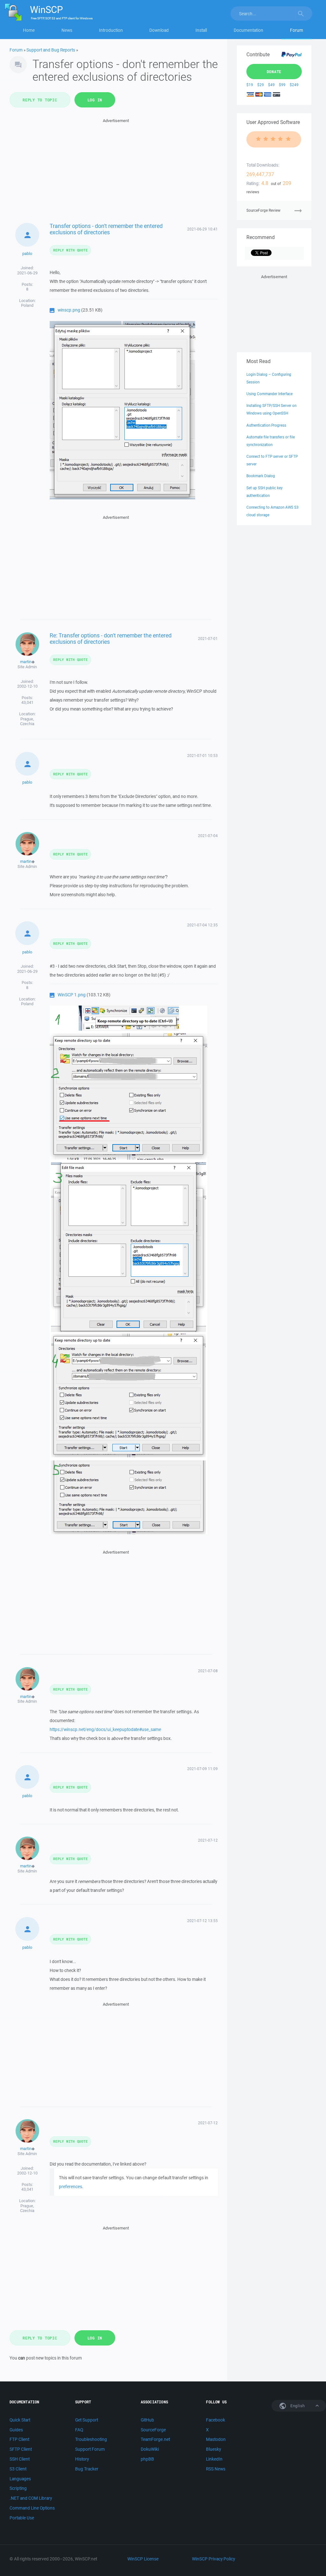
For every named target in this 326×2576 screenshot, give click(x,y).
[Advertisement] (116, 169)
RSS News (216, 2469)
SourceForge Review (263, 210)
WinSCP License (143, 2559)
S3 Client (18, 2469)
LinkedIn (214, 2459)
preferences (71, 2187)
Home (29, 30)
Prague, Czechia (27, 721)
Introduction (111, 30)
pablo (27, 254)
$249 (294, 85)
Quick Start (20, 2420)
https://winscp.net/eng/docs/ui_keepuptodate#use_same (105, 1729)
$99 (282, 85)
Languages (20, 2479)
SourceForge (153, 2430)
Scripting (18, 2488)
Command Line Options (32, 2508)
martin (26, 662)
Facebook (216, 2420)
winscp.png (69, 310)
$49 (271, 85)
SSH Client (20, 2459)
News (67, 30)
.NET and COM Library (31, 2498)
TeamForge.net (155, 2439)
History (82, 2459)
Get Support (87, 2420)
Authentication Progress (266, 425)
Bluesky (213, 2449)
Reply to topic (40, 100)
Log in (95, 100)
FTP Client (19, 2439)
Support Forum (90, 2449)
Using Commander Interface (269, 394)
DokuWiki (150, 2449)
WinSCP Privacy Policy (213, 2559)
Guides (16, 2430)
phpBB (147, 2459)
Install (201, 30)
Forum (297, 30)
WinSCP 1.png (72, 995)
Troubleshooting (91, 2439)
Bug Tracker (87, 2469)
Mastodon (216, 2439)
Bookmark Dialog (261, 476)
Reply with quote (70, 250)
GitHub (147, 2420)
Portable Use (22, 2518)
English (297, 2406)
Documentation (248, 30)
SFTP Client (21, 2449)
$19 (250, 85)
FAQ (79, 2430)
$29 (261, 85)
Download (159, 30)
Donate (274, 72)
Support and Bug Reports (51, 50)
